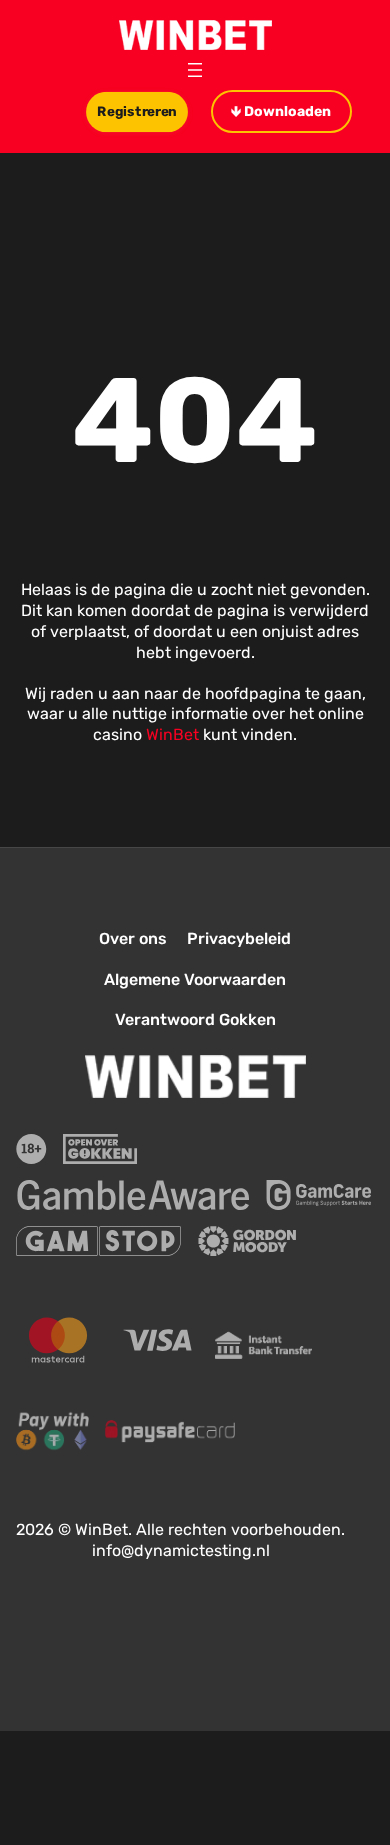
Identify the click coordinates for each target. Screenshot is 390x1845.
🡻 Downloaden (281, 111)
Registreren (137, 111)
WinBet (172, 734)
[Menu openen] (195, 70)
